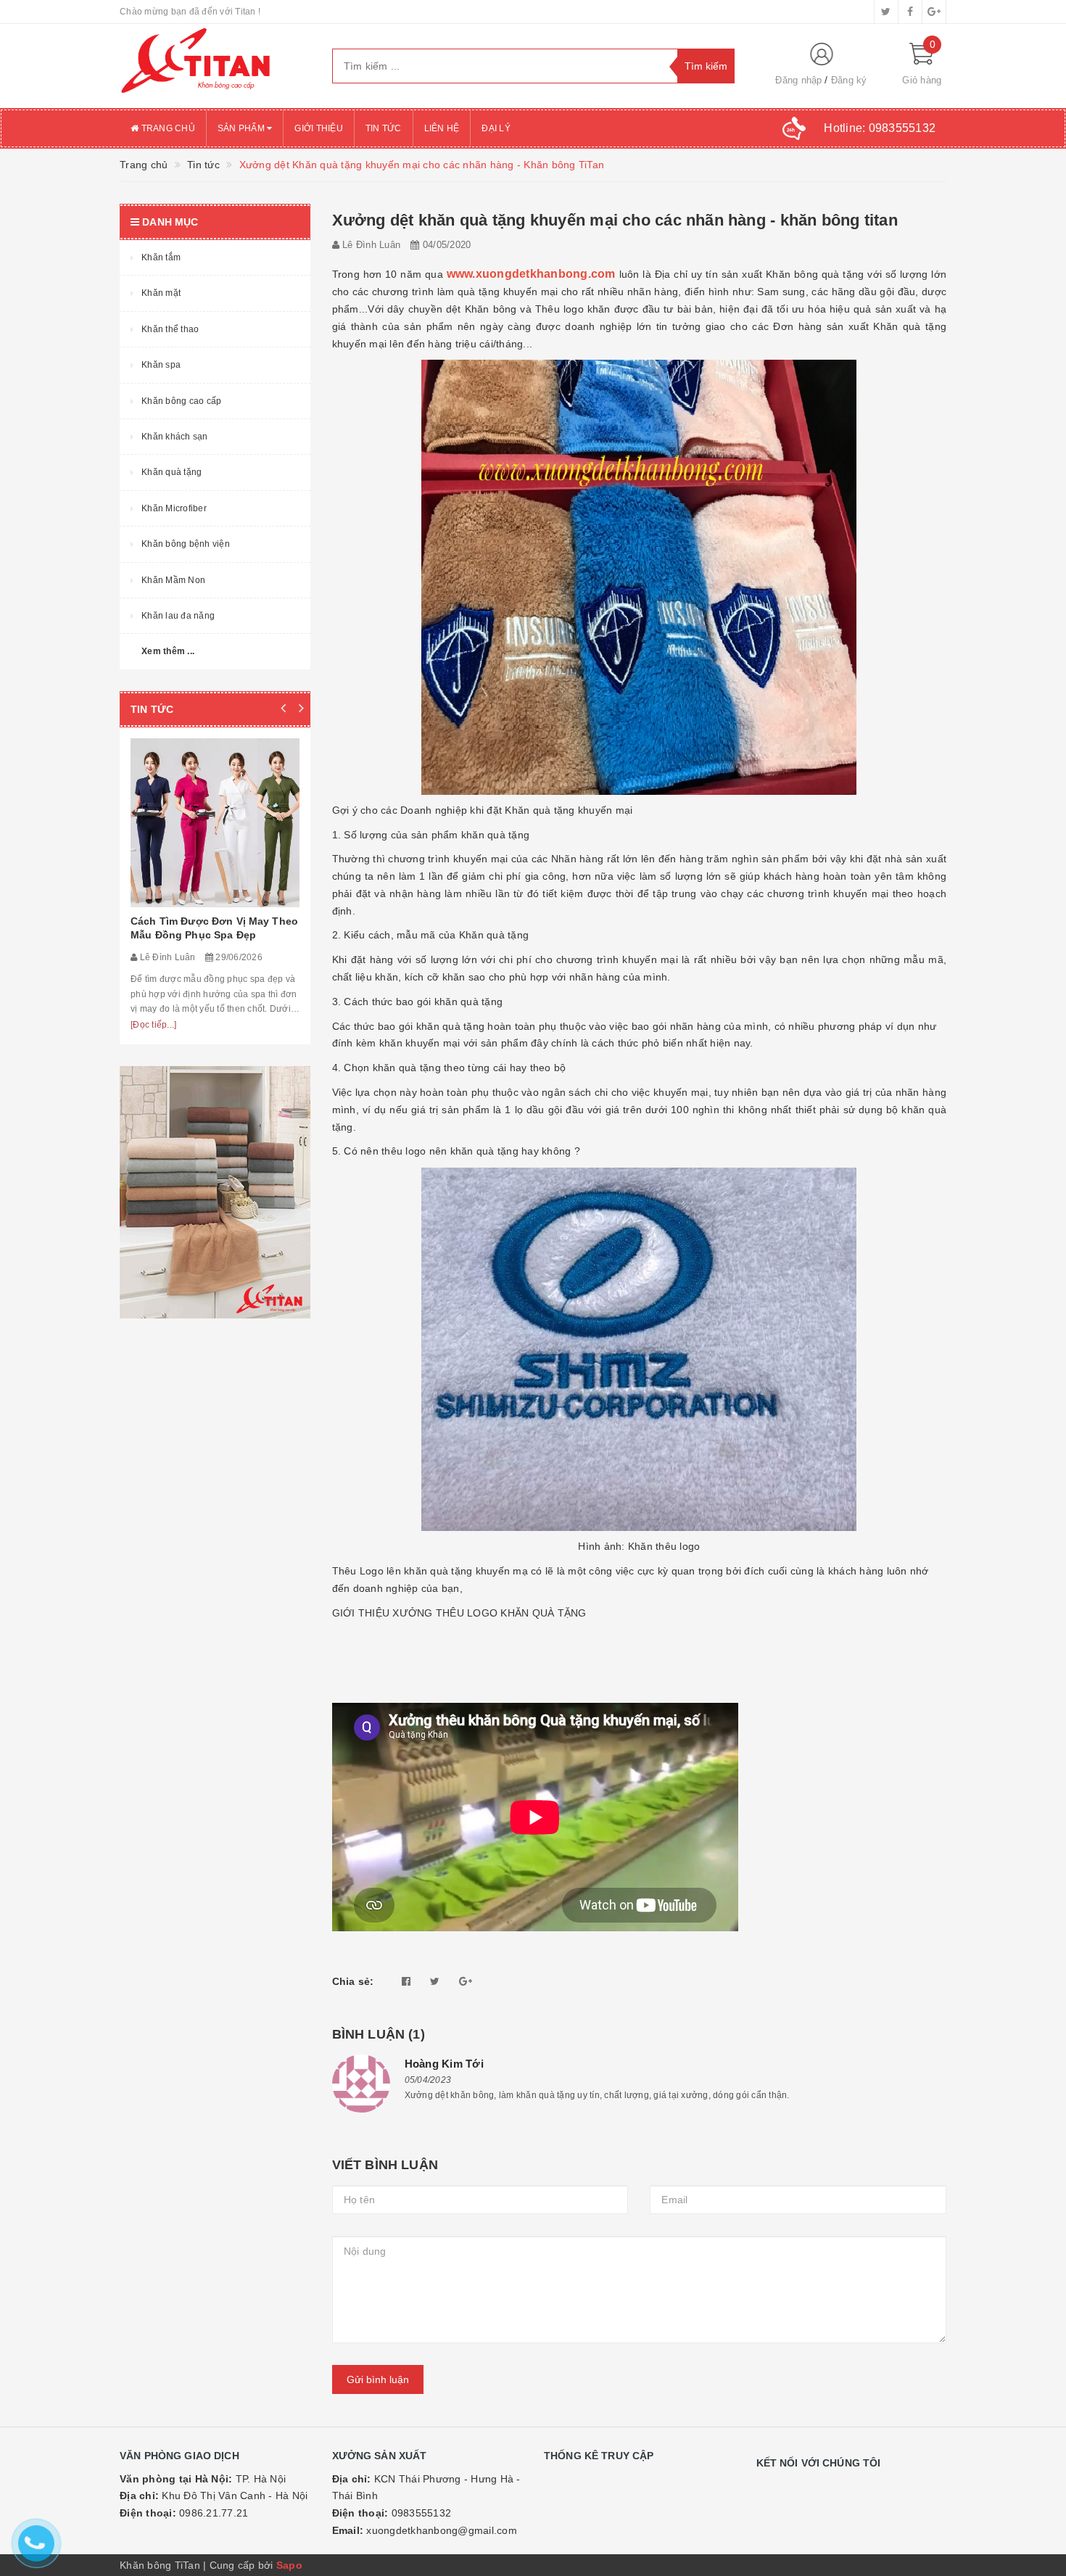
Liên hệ (442, 128)
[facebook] (910, 12)
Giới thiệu (319, 128)
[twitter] (886, 12)
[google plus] (934, 12)
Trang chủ (167, 128)
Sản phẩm (242, 128)
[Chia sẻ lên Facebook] (406, 1981)
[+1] (466, 1981)
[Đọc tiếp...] (153, 1025)
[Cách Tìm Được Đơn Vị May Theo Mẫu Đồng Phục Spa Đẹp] (215, 823)
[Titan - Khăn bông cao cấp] (215, 66)
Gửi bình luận (378, 2379)
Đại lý (496, 128)
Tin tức (384, 128)
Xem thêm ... (168, 651)
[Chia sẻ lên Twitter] (435, 1981)
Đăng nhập (798, 80)
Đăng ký (849, 80)
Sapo (289, 2565)
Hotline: (880, 128)
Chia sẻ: (353, 1981)
